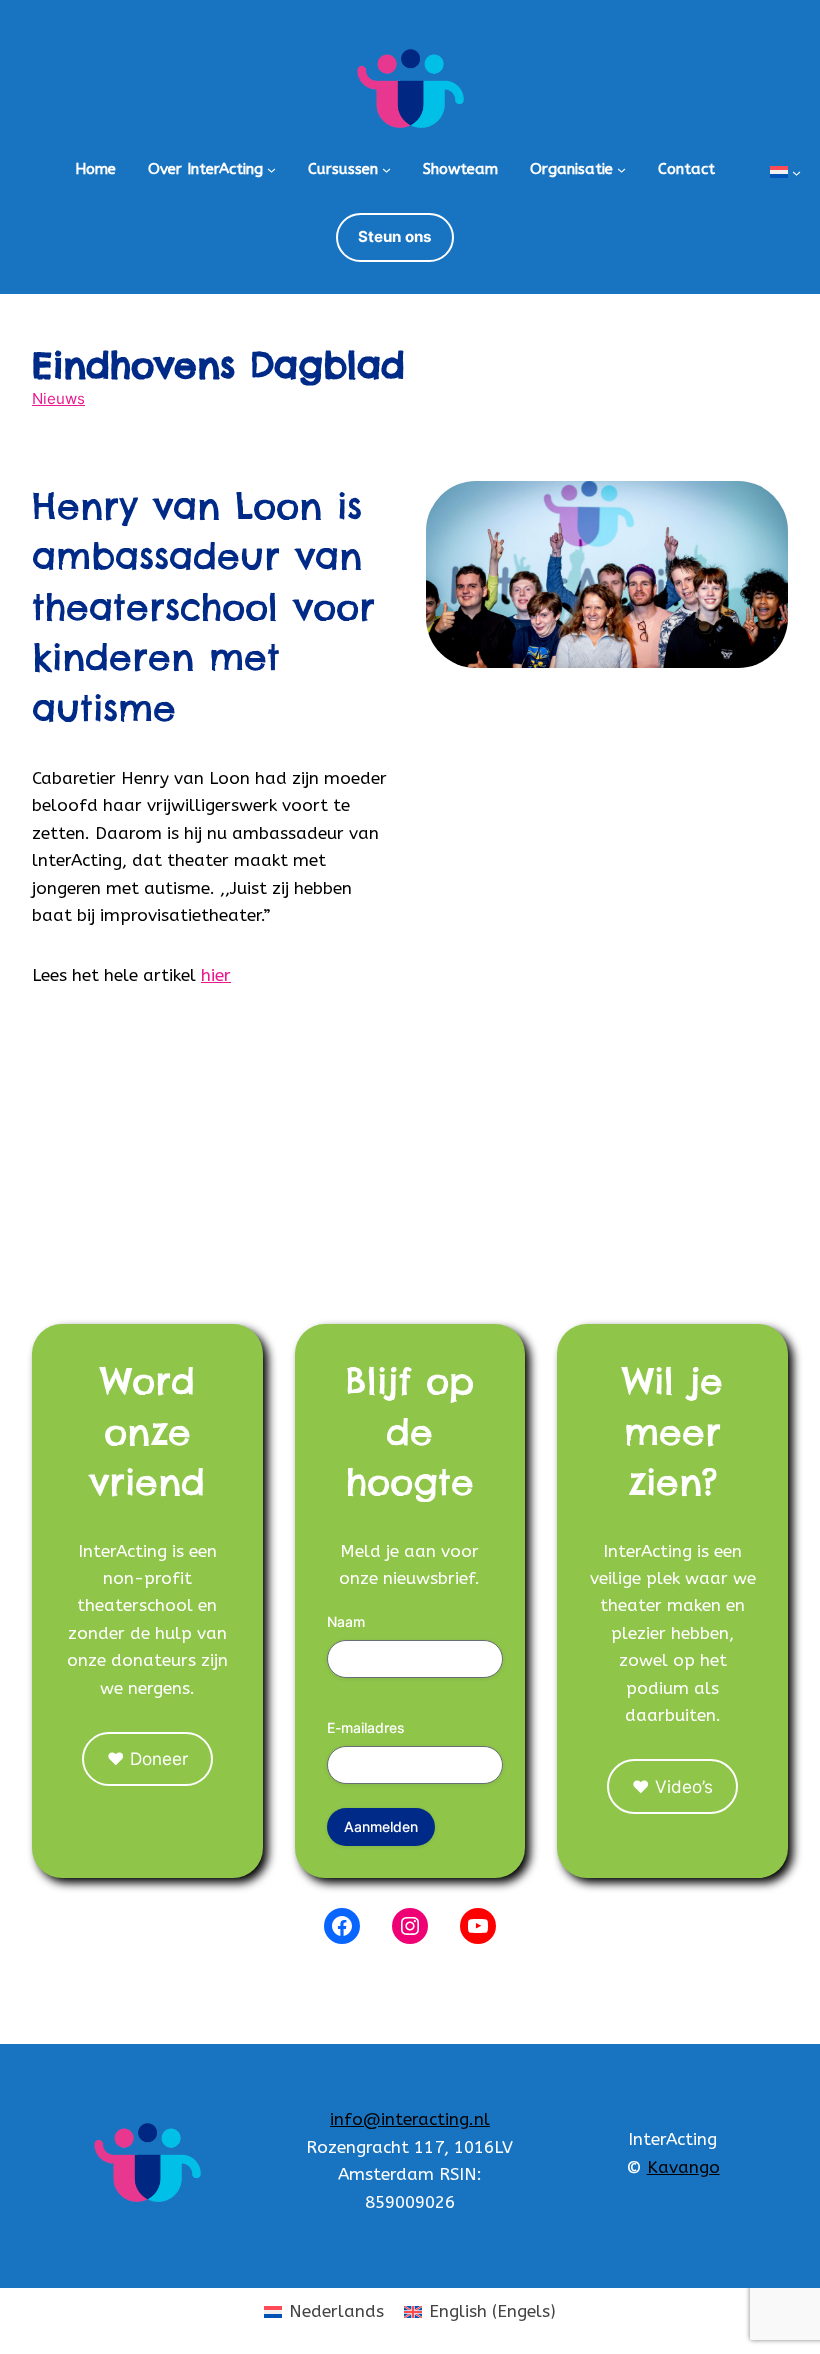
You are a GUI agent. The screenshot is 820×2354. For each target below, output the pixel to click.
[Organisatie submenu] (621, 169)
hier (216, 975)
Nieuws (58, 398)
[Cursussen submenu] (386, 169)
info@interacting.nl (410, 2119)
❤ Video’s (672, 1786)
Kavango (683, 2167)
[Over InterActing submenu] (271, 169)
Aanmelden (381, 1826)
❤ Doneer (147, 1758)
